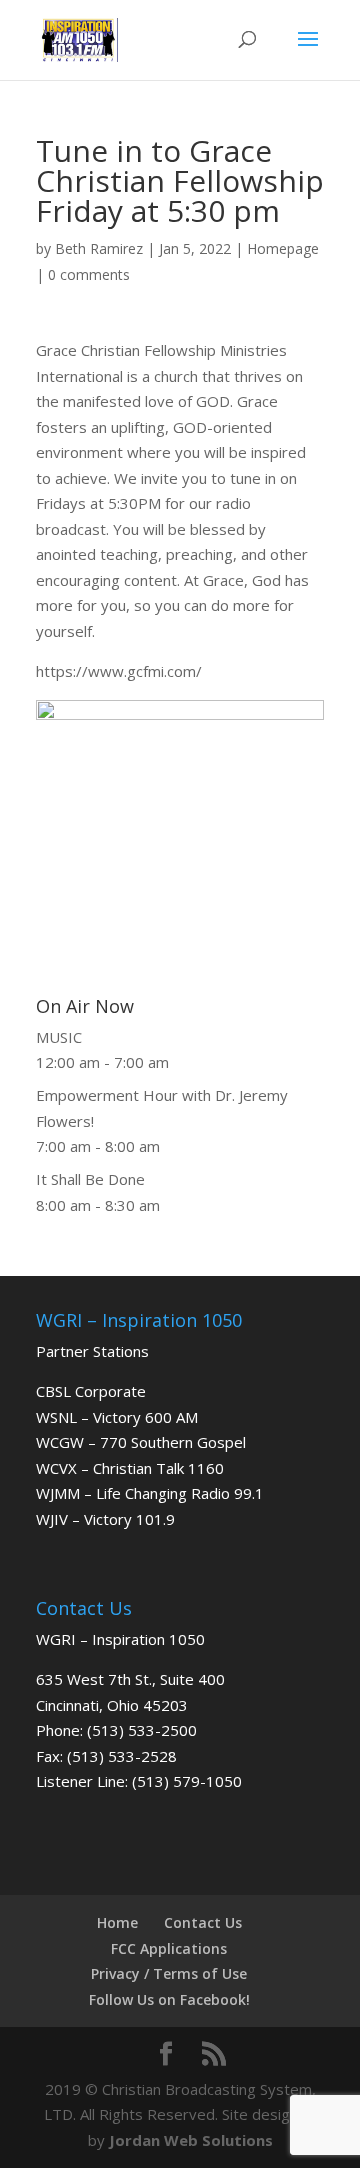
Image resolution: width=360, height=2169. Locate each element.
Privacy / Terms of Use (169, 1973)
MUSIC (59, 1037)
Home (117, 1922)
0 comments (89, 274)
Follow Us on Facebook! (169, 1999)
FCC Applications (169, 1948)
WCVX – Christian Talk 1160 (130, 1468)
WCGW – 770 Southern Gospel (141, 1442)
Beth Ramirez (99, 248)
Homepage (283, 248)
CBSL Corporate (91, 1391)
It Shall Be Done (90, 1179)
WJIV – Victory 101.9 (105, 1519)
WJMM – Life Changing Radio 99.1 (150, 1493)
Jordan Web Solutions (191, 2140)
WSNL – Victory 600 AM (117, 1417)
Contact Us (203, 1922)
